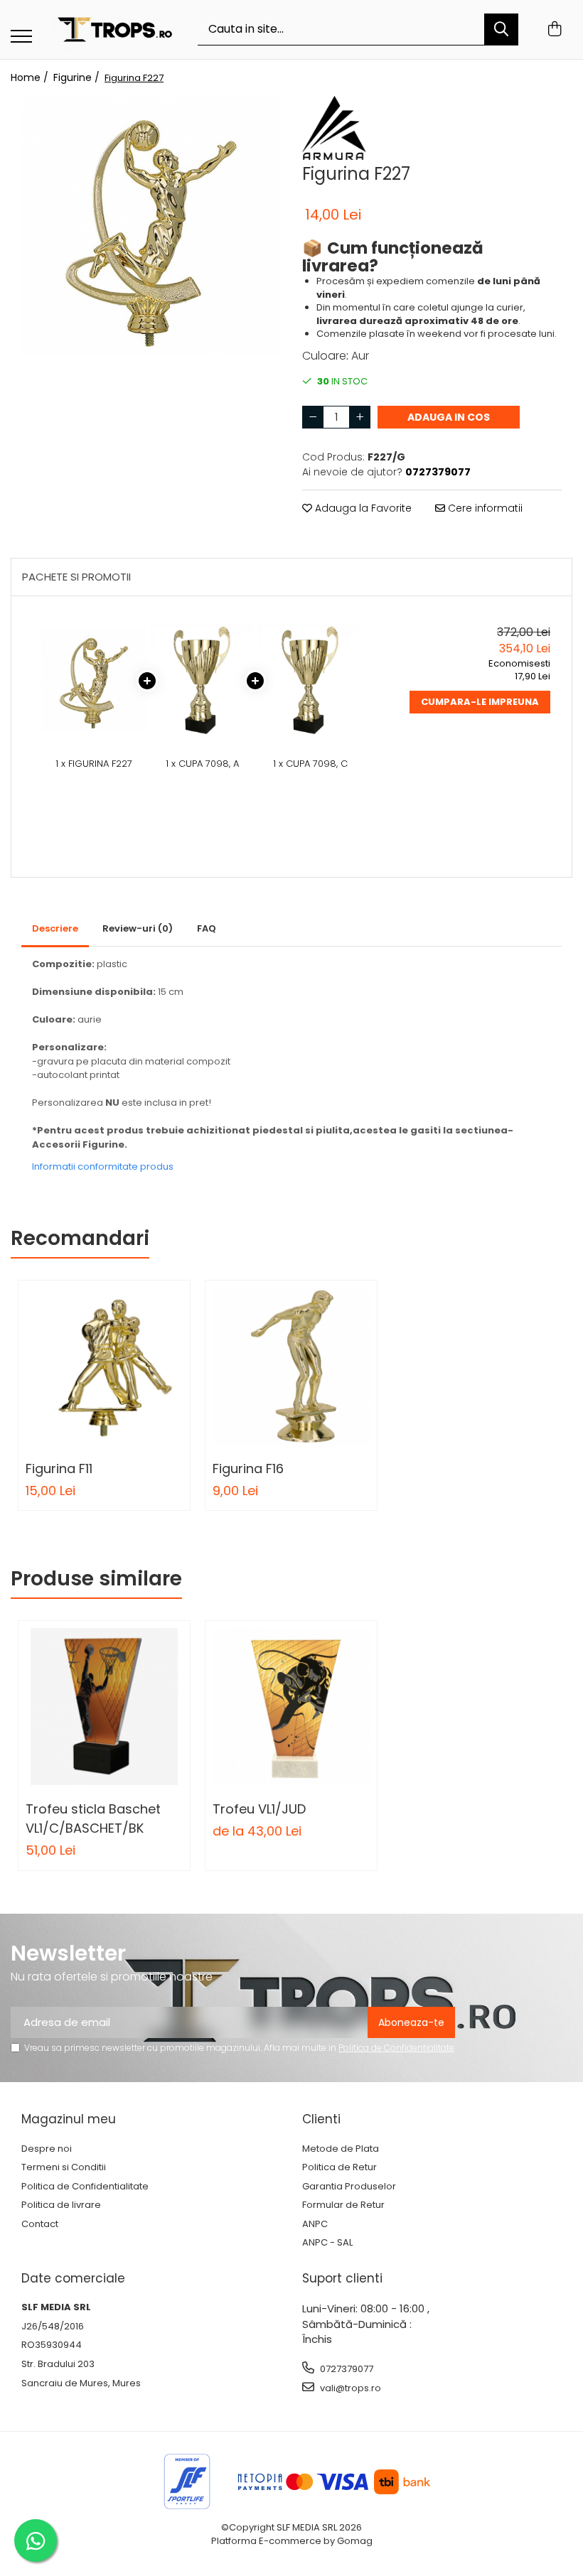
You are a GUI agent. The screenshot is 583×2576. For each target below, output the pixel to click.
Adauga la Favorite (362, 508)
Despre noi (47, 2149)
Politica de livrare (61, 2205)
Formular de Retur (343, 2205)
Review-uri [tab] (138, 928)
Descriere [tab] (55, 928)
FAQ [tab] (207, 928)
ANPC (315, 2224)
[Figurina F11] (104, 1366)
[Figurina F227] (151, 226)
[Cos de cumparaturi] (554, 30)
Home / (31, 77)
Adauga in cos (449, 417)
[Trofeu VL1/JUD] (291, 1707)
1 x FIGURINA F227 (94, 764)
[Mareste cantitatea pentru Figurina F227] (360, 417)
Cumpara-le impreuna (480, 702)
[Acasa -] (115, 29)
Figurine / (78, 77)
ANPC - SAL (327, 2243)
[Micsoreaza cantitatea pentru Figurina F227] (313, 417)
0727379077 (346, 2369)
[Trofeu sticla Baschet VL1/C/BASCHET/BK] (104, 1707)
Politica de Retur (339, 2167)
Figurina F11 (59, 1468)
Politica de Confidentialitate (396, 2048)
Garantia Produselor (349, 2187)
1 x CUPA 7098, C (310, 764)
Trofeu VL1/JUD (259, 1809)
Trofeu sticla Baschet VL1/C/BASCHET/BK (93, 1818)
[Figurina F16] (291, 1366)
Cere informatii (484, 508)
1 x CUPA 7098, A (202, 764)
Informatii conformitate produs (103, 1166)
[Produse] (21, 37)
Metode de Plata (341, 2149)
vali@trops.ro (349, 2388)
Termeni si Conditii (64, 2167)
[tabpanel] (151, 226)
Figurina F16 (248, 1468)
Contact (40, 2224)
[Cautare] (501, 29)
